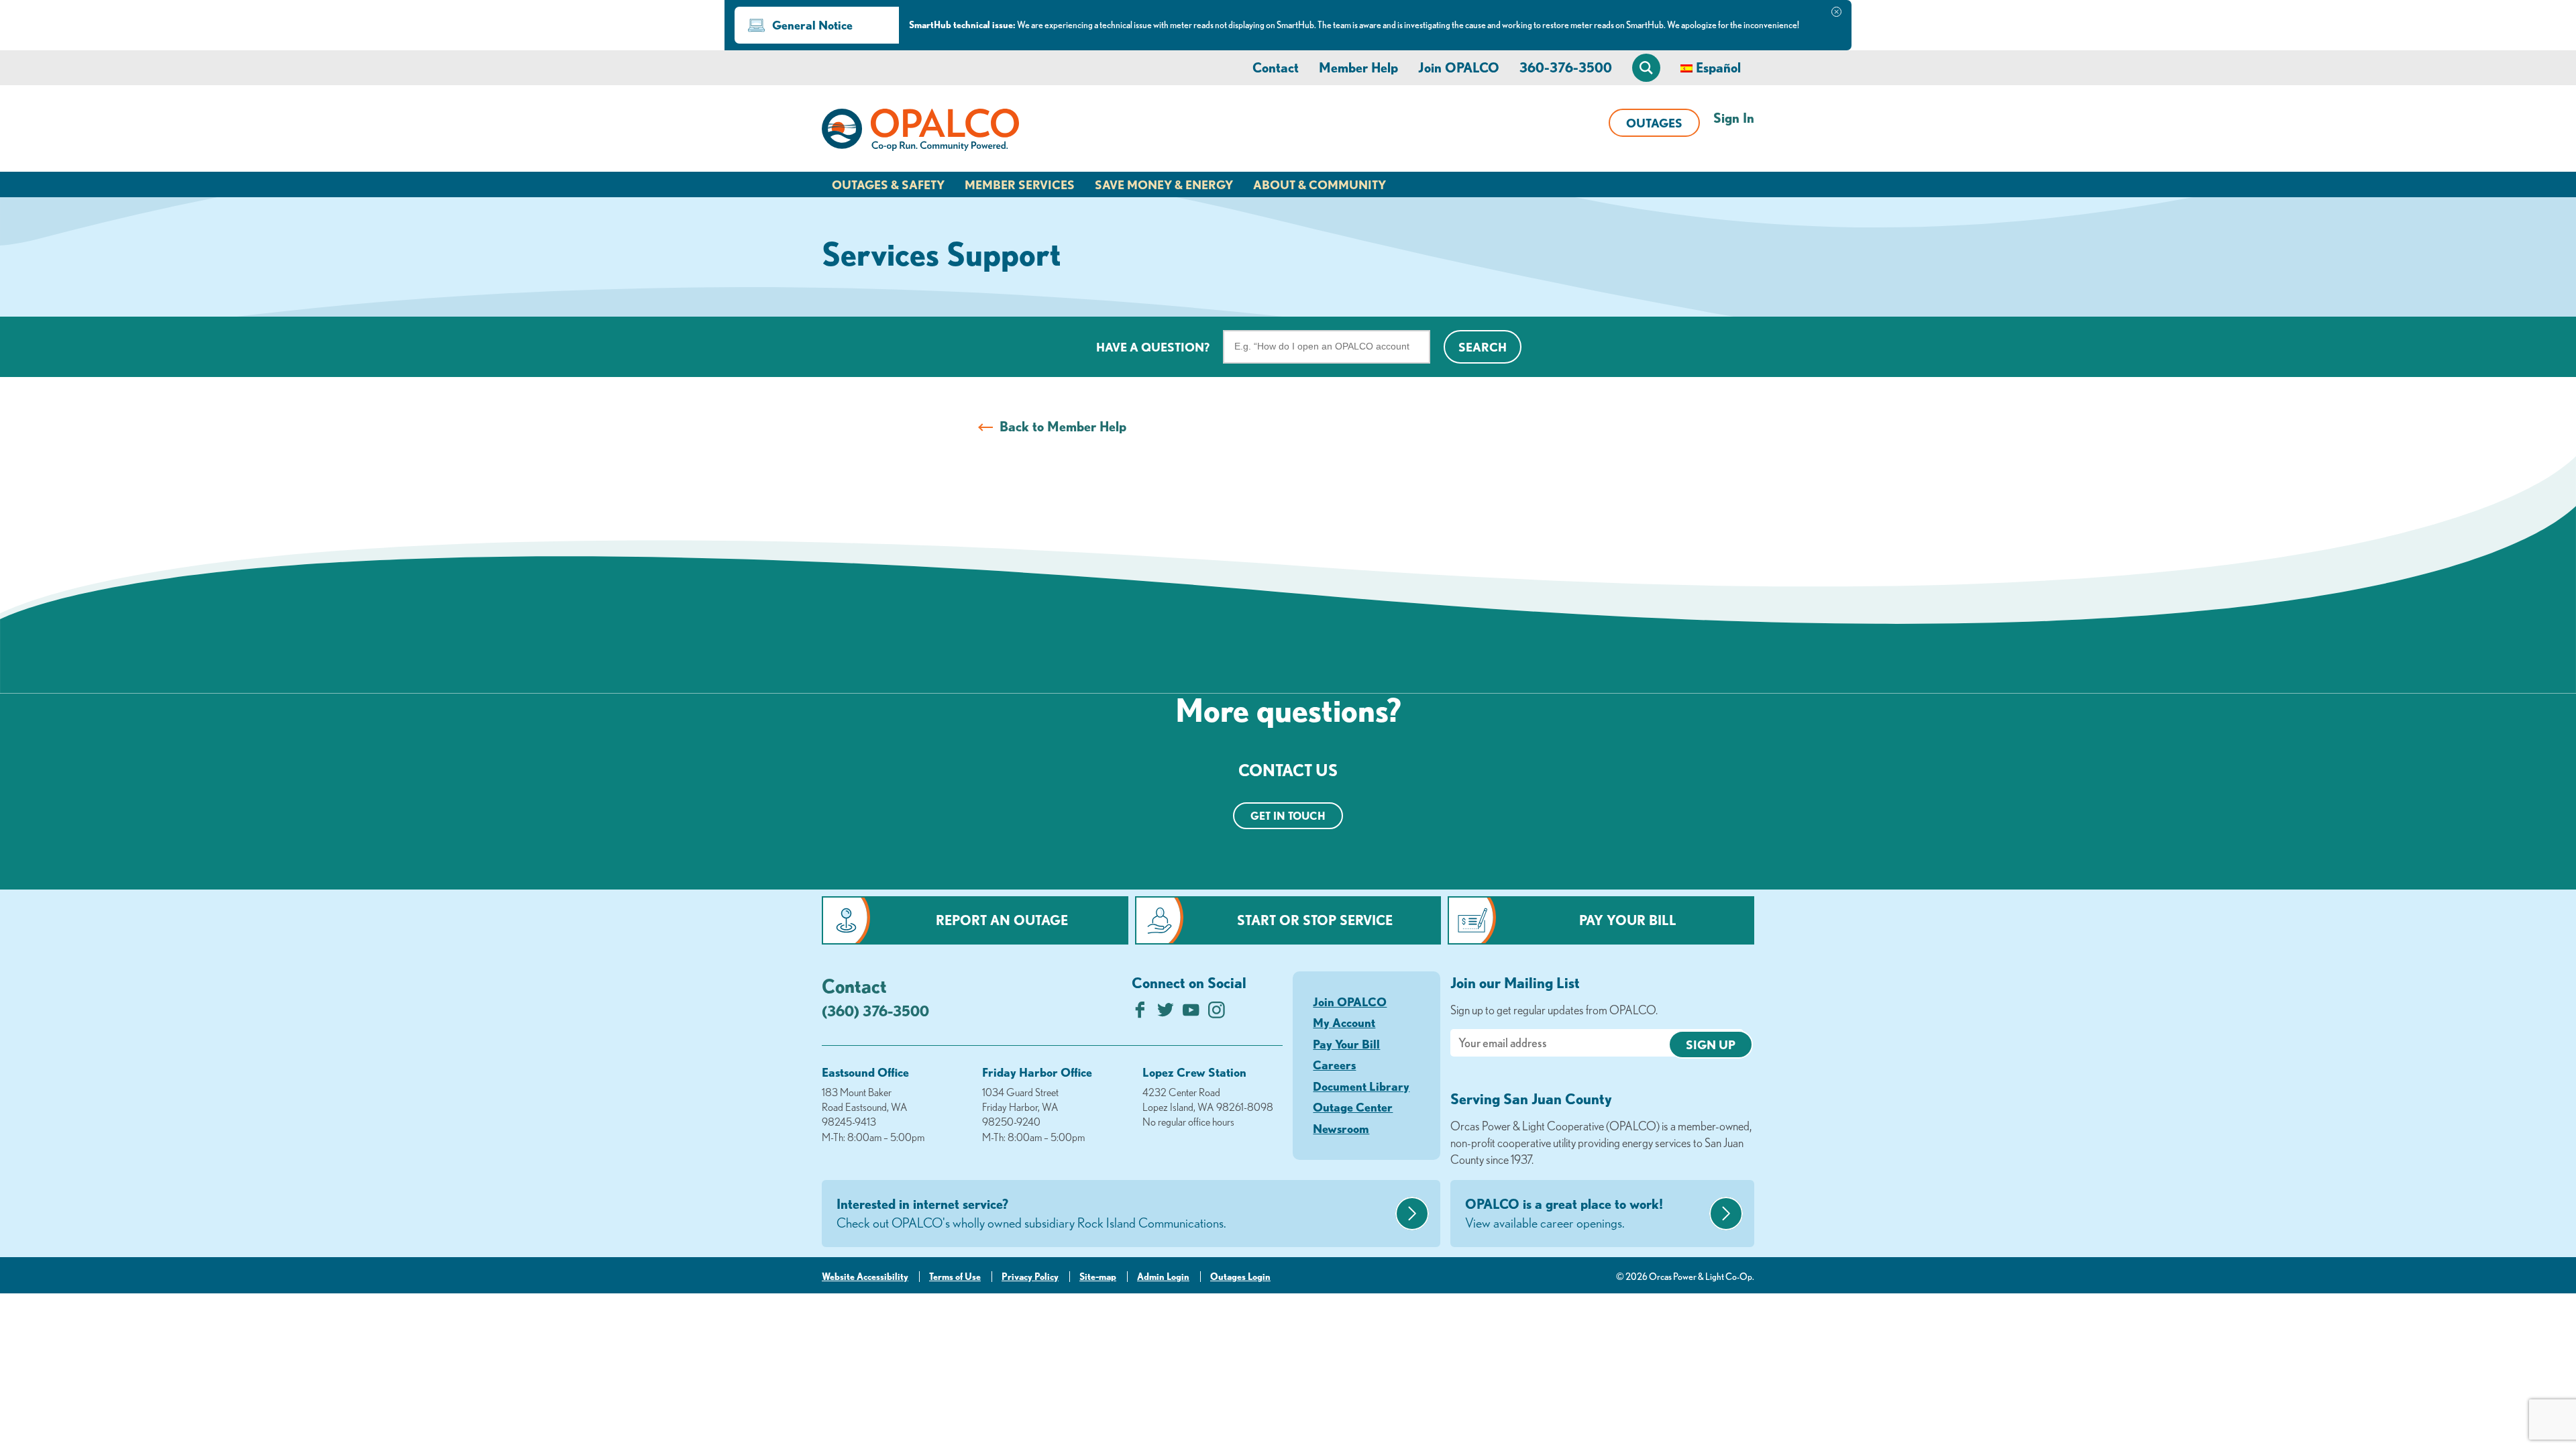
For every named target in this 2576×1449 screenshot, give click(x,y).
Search (1483, 347)
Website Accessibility (865, 1277)
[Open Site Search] (1646, 68)
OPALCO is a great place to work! (1564, 1213)
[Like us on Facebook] (1140, 1013)
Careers (1334, 1065)
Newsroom (1341, 1128)
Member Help (1358, 67)
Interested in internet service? (1031, 1213)
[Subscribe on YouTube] (1191, 1013)
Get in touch (1288, 816)
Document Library (1361, 1086)
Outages (1654, 123)
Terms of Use (955, 1277)
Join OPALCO (1459, 67)
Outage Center (1353, 1107)
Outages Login (1240, 1277)
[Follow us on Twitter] (1166, 1013)
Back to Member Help (1063, 426)
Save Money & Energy (1164, 184)
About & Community (1320, 184)
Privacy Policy (1030, 1277)
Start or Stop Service (1315, 920)
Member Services (1020, 184)
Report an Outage (1002, 920)
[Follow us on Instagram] (1217, 1013)
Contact (1276, 67)
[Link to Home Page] (920, 132)
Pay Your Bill (1628, 920)
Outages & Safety (888, 184)
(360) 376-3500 (875, 1011)
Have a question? (1153, 347)
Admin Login (1163, 1277)
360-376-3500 (1566, 67)
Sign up (1711, 1044)
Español (1718, 67)
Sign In (1734, 118)
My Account (1344, 1022)
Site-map (1098, 1277)
